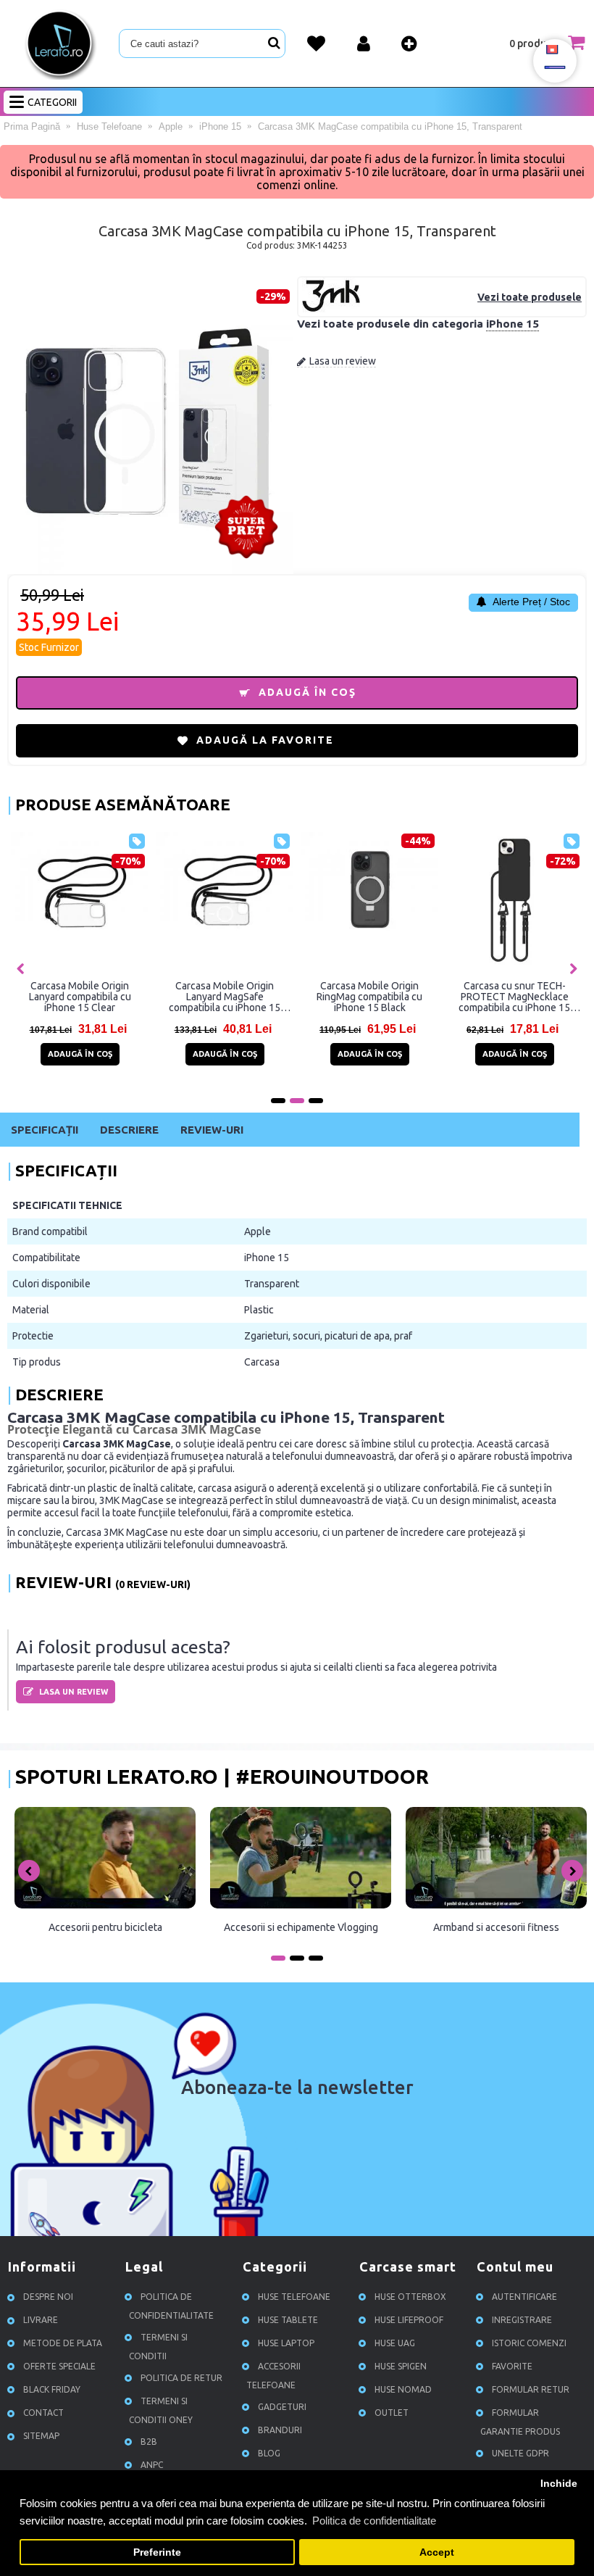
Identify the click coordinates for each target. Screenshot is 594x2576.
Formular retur (531, 2389)
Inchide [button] (559, 2484)
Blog (269, 2453)
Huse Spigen (401, 2366)
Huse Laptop (286, 2343)
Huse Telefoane (294, 2297)
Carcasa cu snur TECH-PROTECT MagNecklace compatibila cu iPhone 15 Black (225, 997)
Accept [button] (437, 2552)
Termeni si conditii (158, 2347)
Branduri (280, 2430)
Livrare (41, 2320)
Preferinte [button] (157, 2552)
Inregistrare (522, 2320)
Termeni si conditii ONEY (161, 2410)
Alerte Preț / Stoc (530, 602)
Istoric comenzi (529, 2343)
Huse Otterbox (410, 2297)
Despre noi (48, 2297)
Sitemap (41, 2436)
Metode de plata (63, 2343)
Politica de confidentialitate (171, 2306)
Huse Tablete (288, 2320)
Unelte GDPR (520, 2453)
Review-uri (212, 1130)
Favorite (512, 2366)
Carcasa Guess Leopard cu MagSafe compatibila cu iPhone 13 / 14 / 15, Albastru (515, 997)
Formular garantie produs (520, 2422)
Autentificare (524, 2297)
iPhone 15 (513, 324)
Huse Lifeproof (409, 2320)
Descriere (129, 1130)
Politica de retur (181, 2378)
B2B (149, 2442)
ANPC (152, 2465)
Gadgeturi (282, 2407)
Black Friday (52, 2389)
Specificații (45, 1130)
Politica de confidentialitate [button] (374, 2521)
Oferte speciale (59, 2366)
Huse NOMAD (403, 2389)
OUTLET (392, 2413)
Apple (258, 1231)
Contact (43, 2413)
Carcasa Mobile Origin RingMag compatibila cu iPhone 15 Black (80, 997)
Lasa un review (343, 361)
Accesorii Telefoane (273, 2376)
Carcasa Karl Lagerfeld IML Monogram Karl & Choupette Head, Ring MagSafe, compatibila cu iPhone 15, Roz (369, 997)
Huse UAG (395, 2343)
